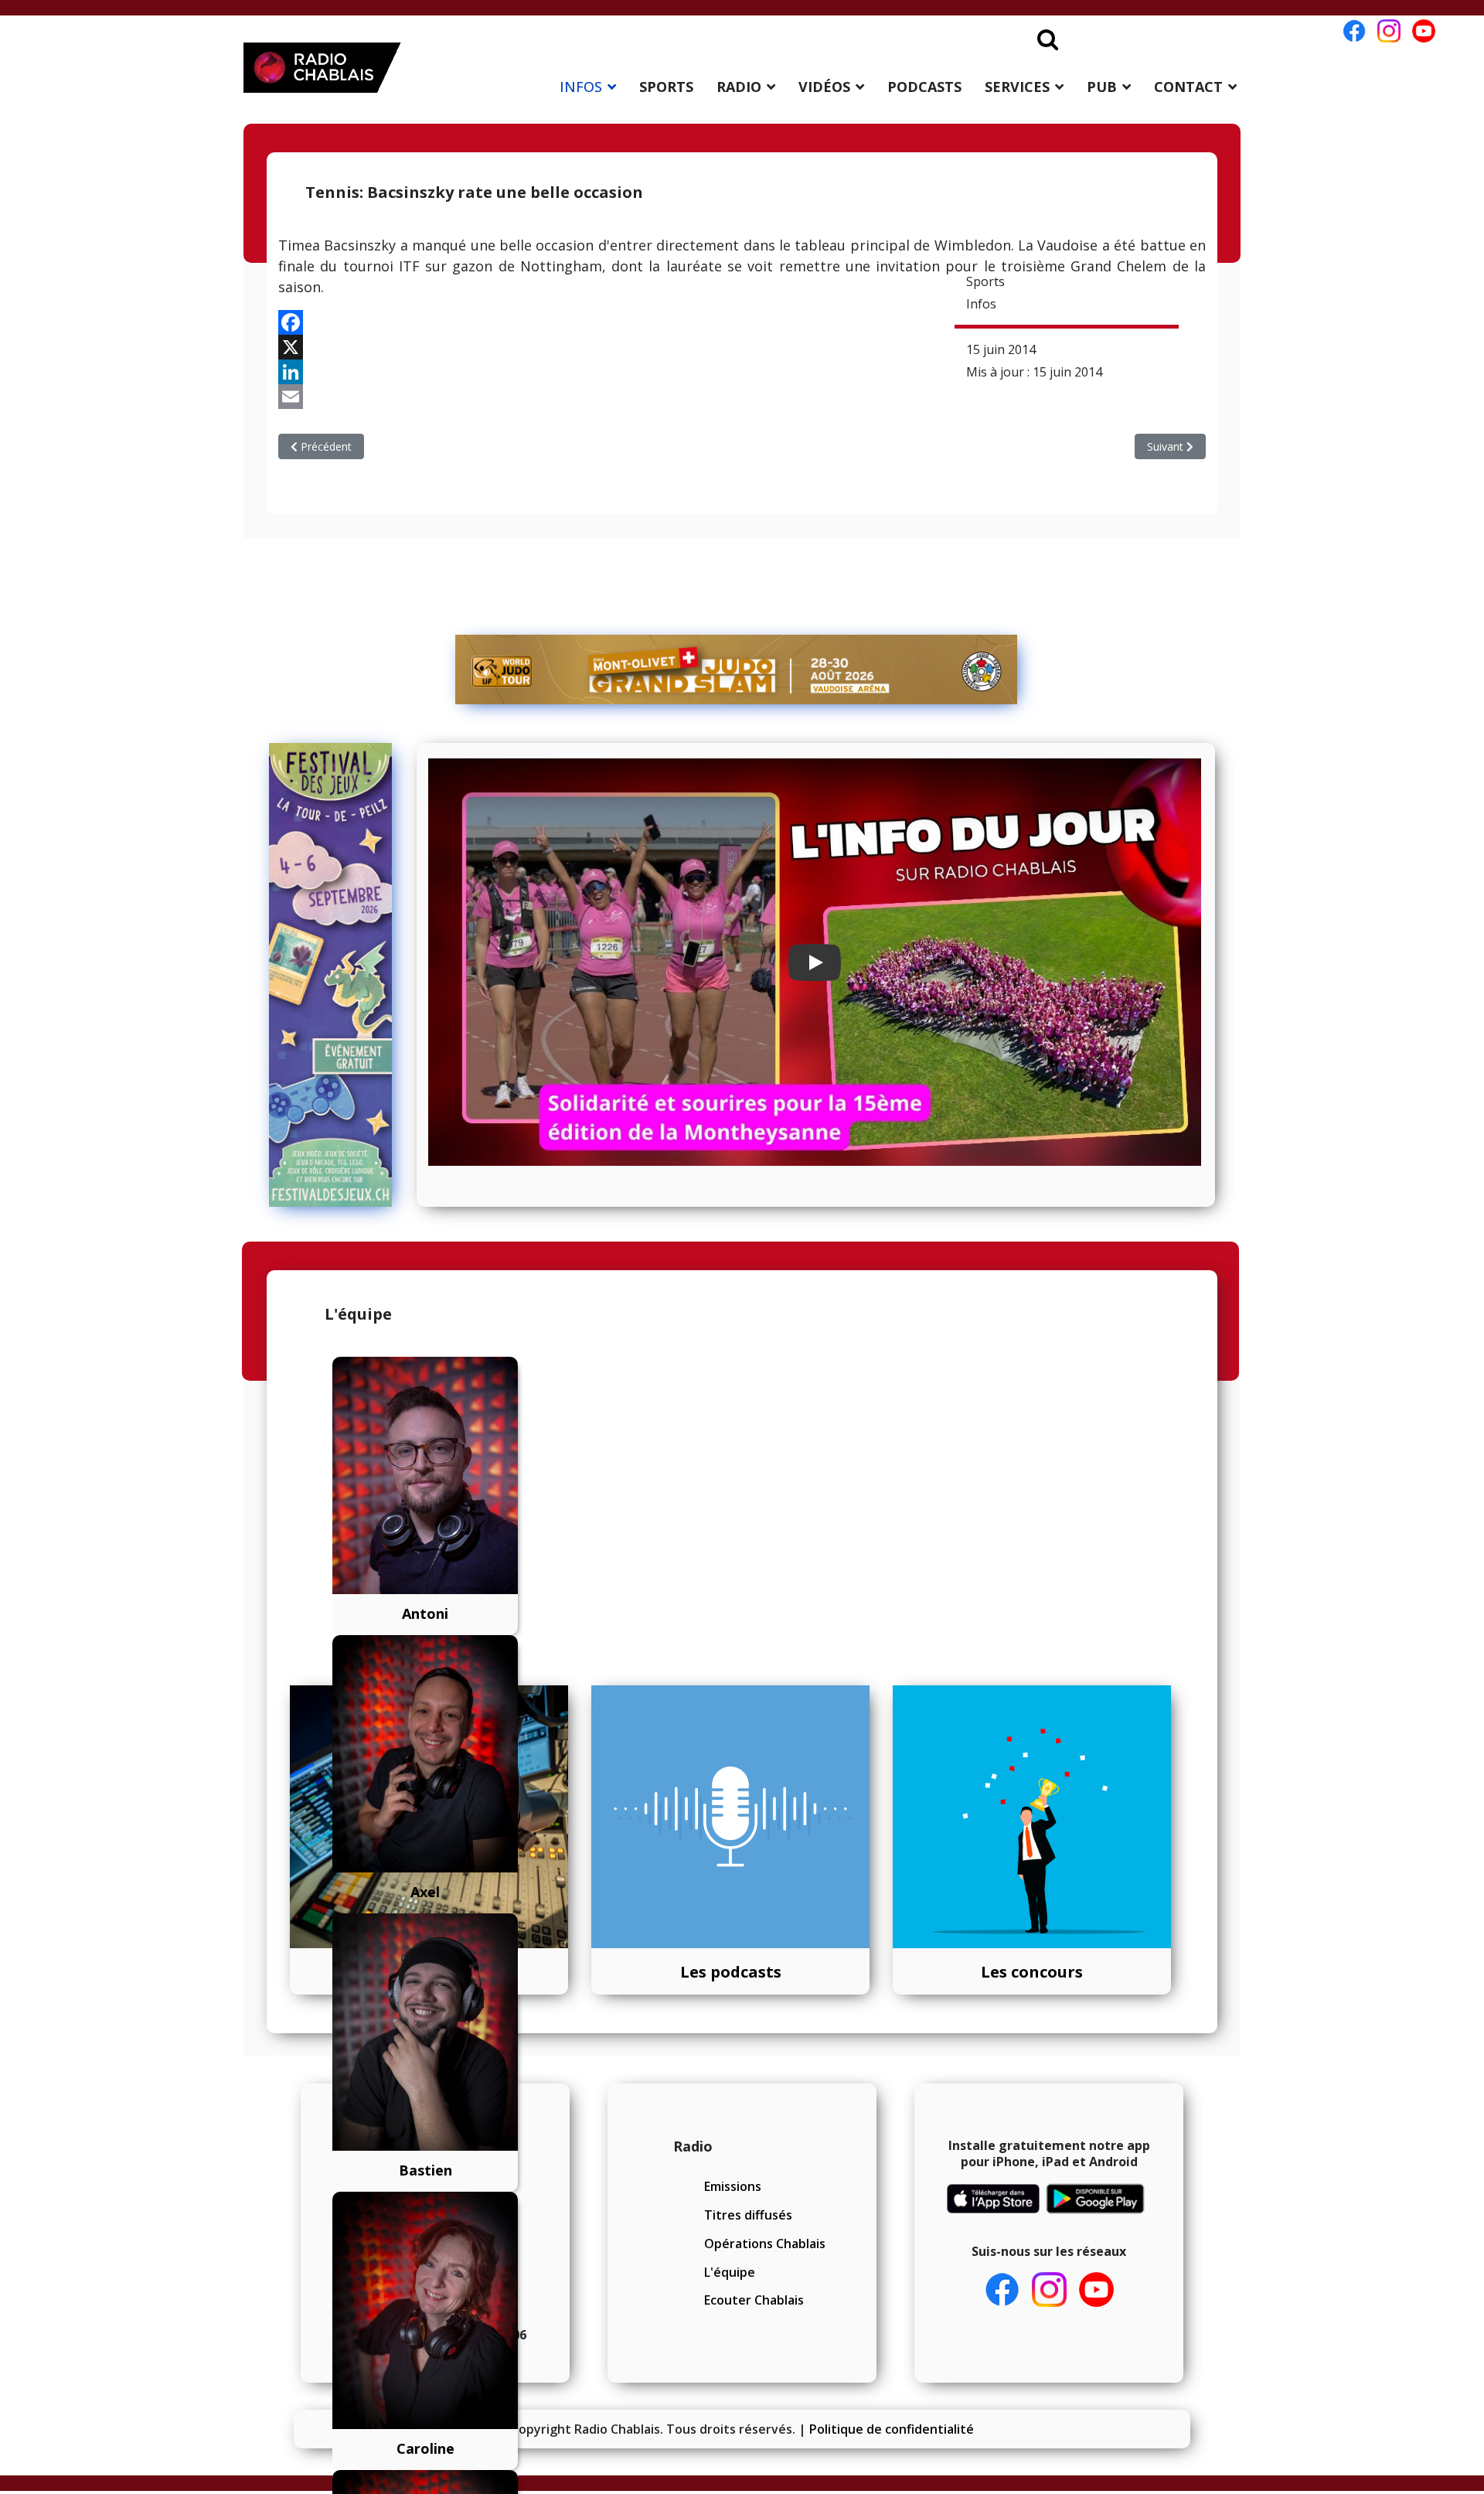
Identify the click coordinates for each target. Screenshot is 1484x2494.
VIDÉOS (824, 87)
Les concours (1032, 1972)
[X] (742, 347)
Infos (981, 304)
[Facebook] (742, 322)
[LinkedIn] (742, 372)
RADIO (739, 87)
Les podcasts (731, 1972)
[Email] (742, 397)
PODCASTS (924, 87)
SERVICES (1017, 87)
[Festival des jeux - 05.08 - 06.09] (337, 975)
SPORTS (666, 87)
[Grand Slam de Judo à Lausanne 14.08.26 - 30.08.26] (737, 669)
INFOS (581, 87)
